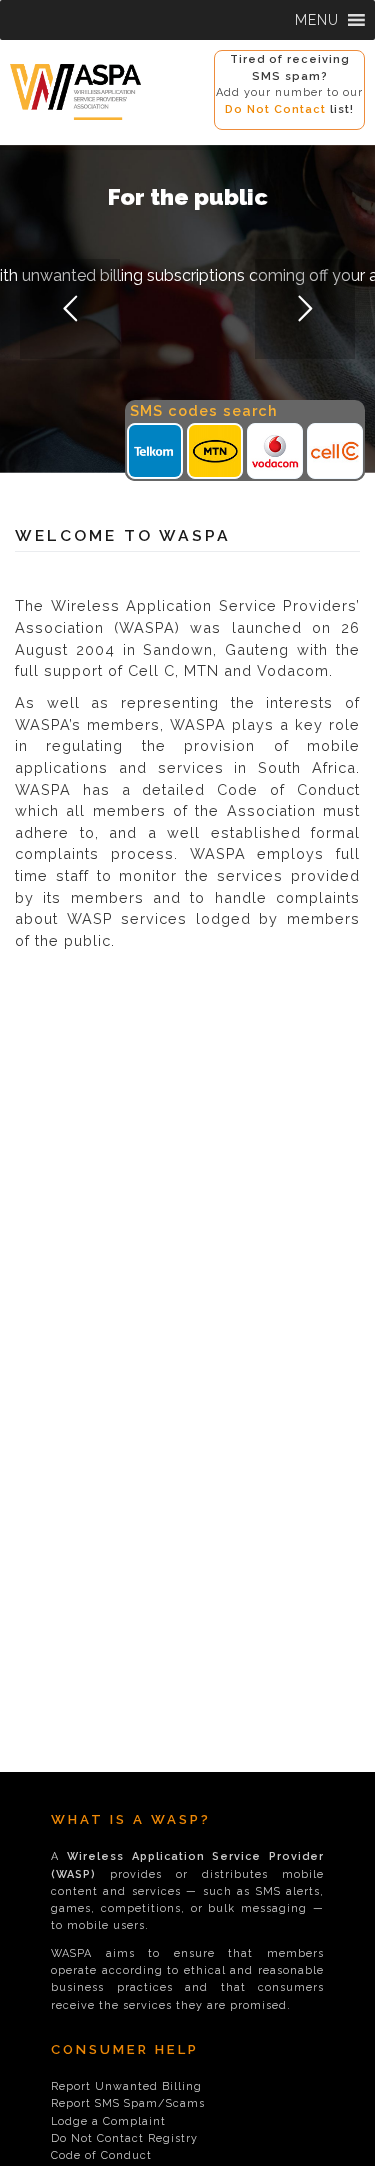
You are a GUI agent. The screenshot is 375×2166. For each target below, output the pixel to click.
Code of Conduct (101, 2155)
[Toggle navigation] (20, 131)
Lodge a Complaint (108, 2121)
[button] (317, 20)
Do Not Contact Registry (124, 2138)
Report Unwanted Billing (126, 2086)
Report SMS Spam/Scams (128, 2103)
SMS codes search (204, 410)
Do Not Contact (275, 109)
